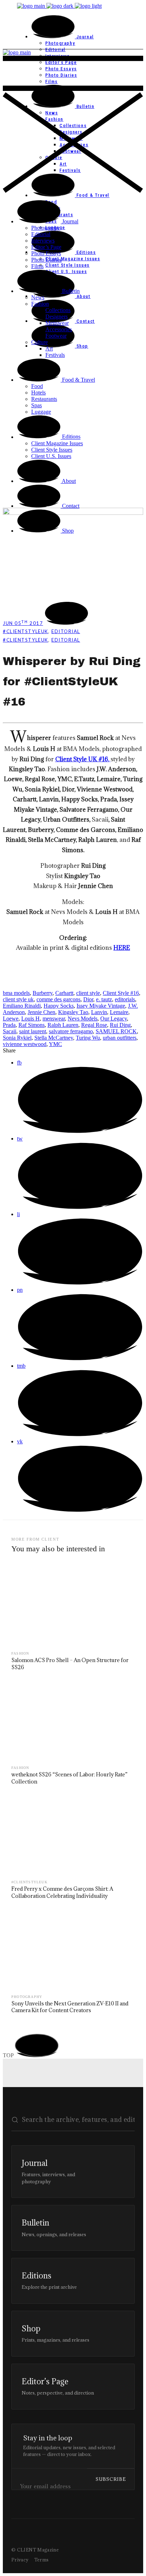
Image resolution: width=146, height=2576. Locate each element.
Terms (42, 2560)
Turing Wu (88, 1038)
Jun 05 (23, 623)
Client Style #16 (121, 993)
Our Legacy (114, 1019)
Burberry (43, 993)
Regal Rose (94, 1025)
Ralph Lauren (63, 1025)
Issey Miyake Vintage (101, 1006)
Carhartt (64, 993)
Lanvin (99, 1012)
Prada (9, 1025)
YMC (55, 1044)
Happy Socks (59, 1006)
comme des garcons (58, 999)
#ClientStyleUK (26, 631)
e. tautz (104, 999)
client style (88, 993)
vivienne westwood (25, 1044)
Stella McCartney (54, 1038)
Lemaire (119, 1012)
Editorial (66, 631)
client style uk (18, 999)
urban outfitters (120, 1038)
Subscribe (111, 2479)
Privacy (20, 2560)
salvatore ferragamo (71, 1031)
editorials (125, 999)
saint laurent (33, 1031)
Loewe (11, 1019)
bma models (16, 993)
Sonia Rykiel (17, 1038)
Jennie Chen (41, 1012)
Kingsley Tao (73, 1012)
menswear (54, 1019)
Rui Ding (120, 1025)
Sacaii (10, 1031)
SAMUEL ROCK (116, 1031)
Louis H (30, 1019)
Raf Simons (32, 1025)
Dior (88, 999)
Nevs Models (83, 1019)
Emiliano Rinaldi (22, 1006)
